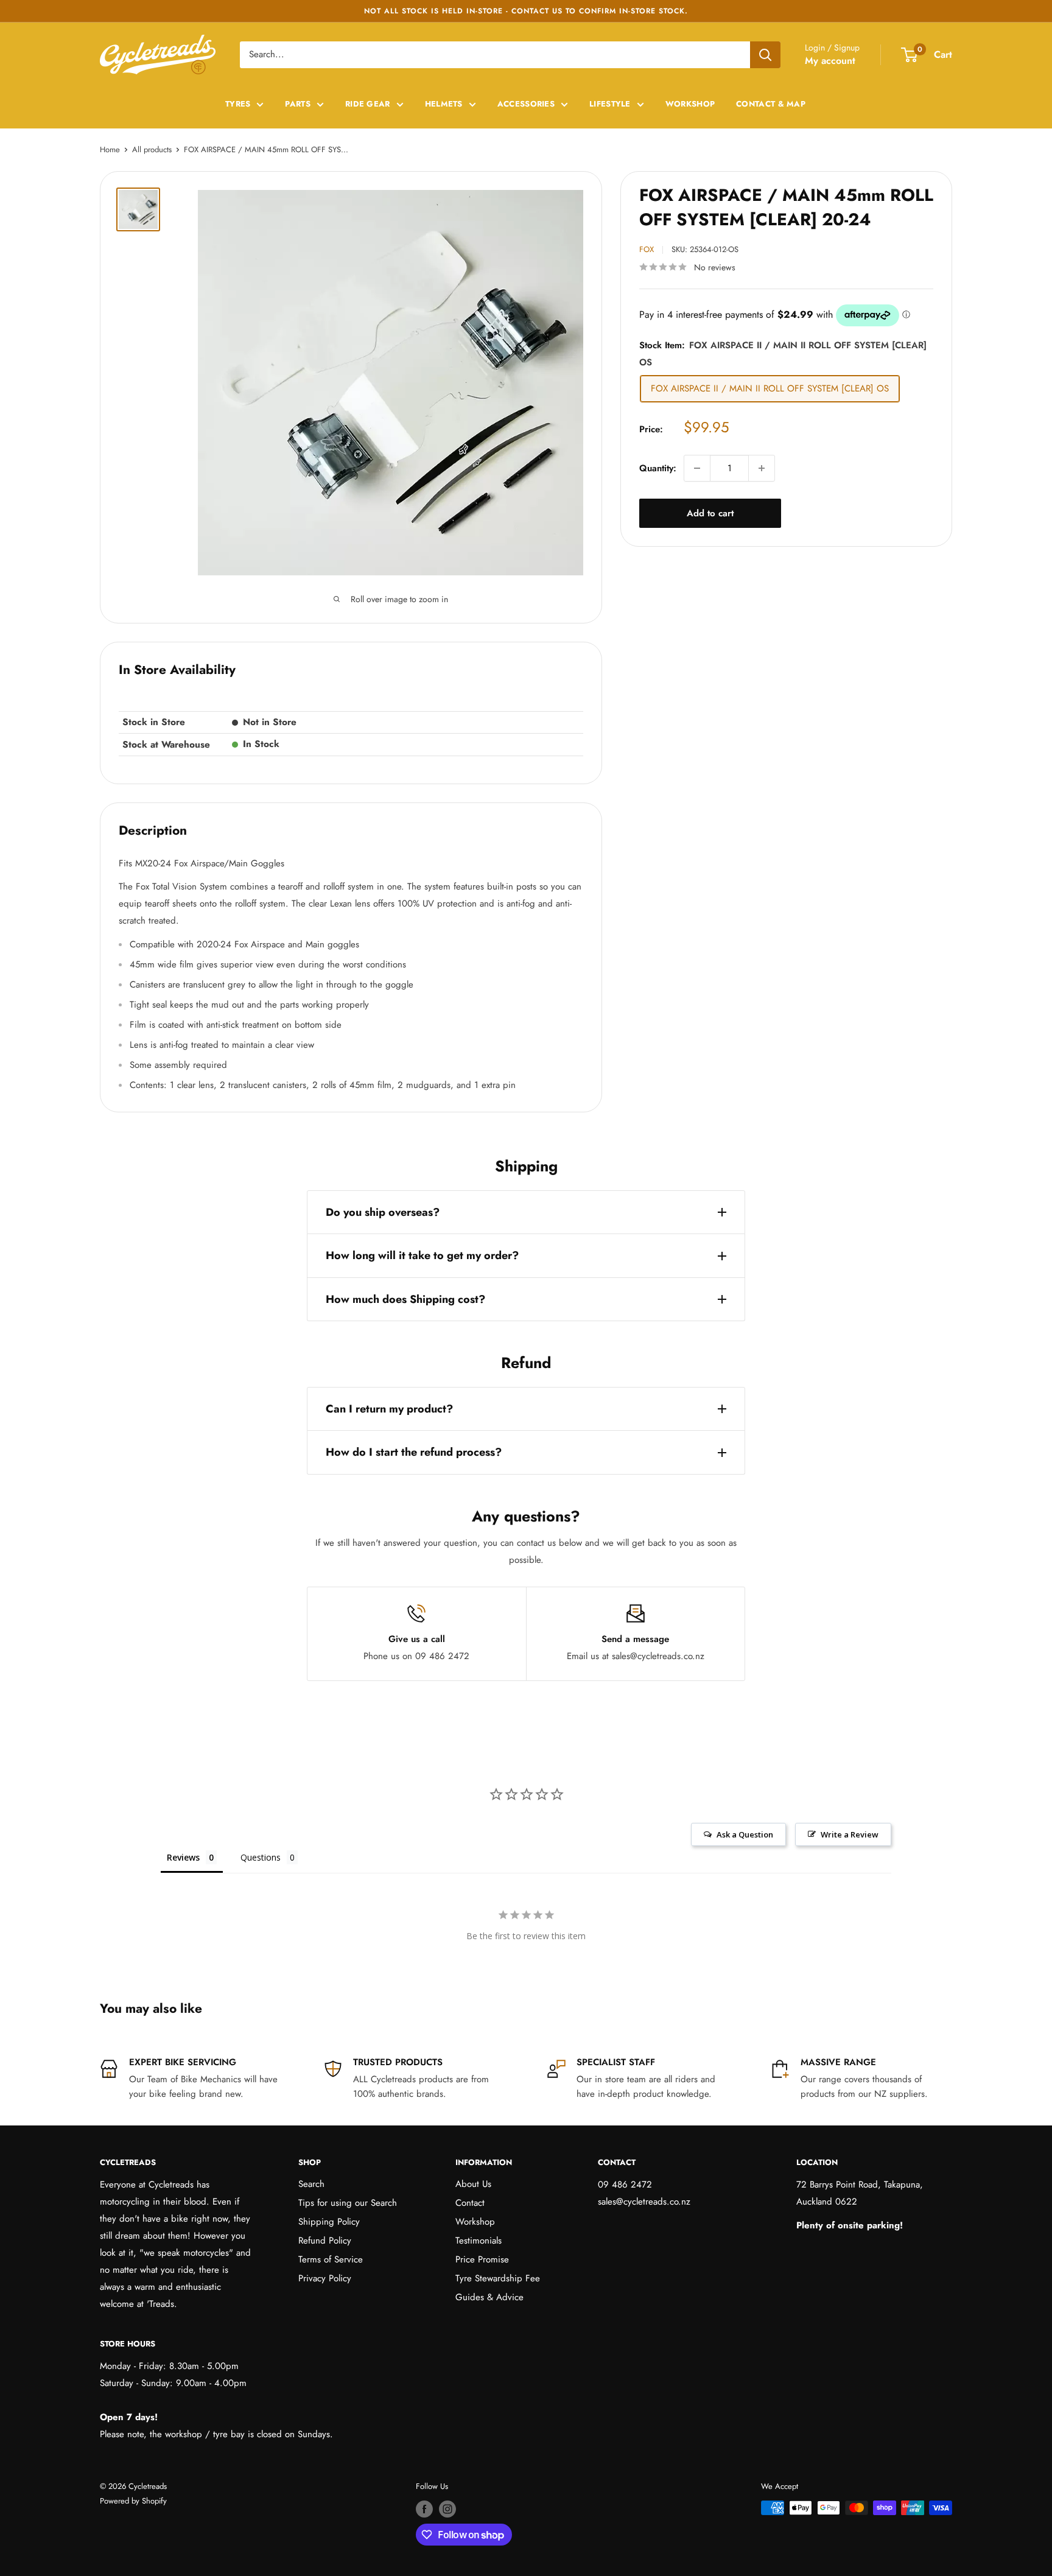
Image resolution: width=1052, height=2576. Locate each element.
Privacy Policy (325, 2278)
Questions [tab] (261, 1857)
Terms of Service (331, 2259)
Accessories (526, 104)
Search (311, 2184)
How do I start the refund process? (414, 1452)
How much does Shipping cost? (405, 1299)
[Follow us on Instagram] (447, 2509)
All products (152, 149)
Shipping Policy (329, 2222)
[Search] (765, 55)
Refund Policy (325, 2241)
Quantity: (658, 468)
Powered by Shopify (133, 2501)
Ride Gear (368, 104)
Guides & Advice (489, 2297)
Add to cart (710, 513)
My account (830, 61)
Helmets (444, 104)
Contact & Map (771, 104)
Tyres (238, 104)
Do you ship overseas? (383, 1212)
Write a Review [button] (850, 1834)
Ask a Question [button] (745, 1834)
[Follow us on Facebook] (424, 2509)
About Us (473, 2184)
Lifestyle (610, 104)
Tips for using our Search (348, 2203)
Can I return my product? (389, 1409)
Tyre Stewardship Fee (498, 2278)
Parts (298, 104)
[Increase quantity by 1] (762, 468)
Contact (470, 2203)
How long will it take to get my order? (422, 1255)
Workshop (690, 104)
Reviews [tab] (183, 1857)
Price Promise (482, 2259)
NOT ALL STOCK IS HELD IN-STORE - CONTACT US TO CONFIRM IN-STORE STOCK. (526, 11)
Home (110, 149)
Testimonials (479, 2241)
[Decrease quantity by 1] (697, 468)
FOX (647, 249)
